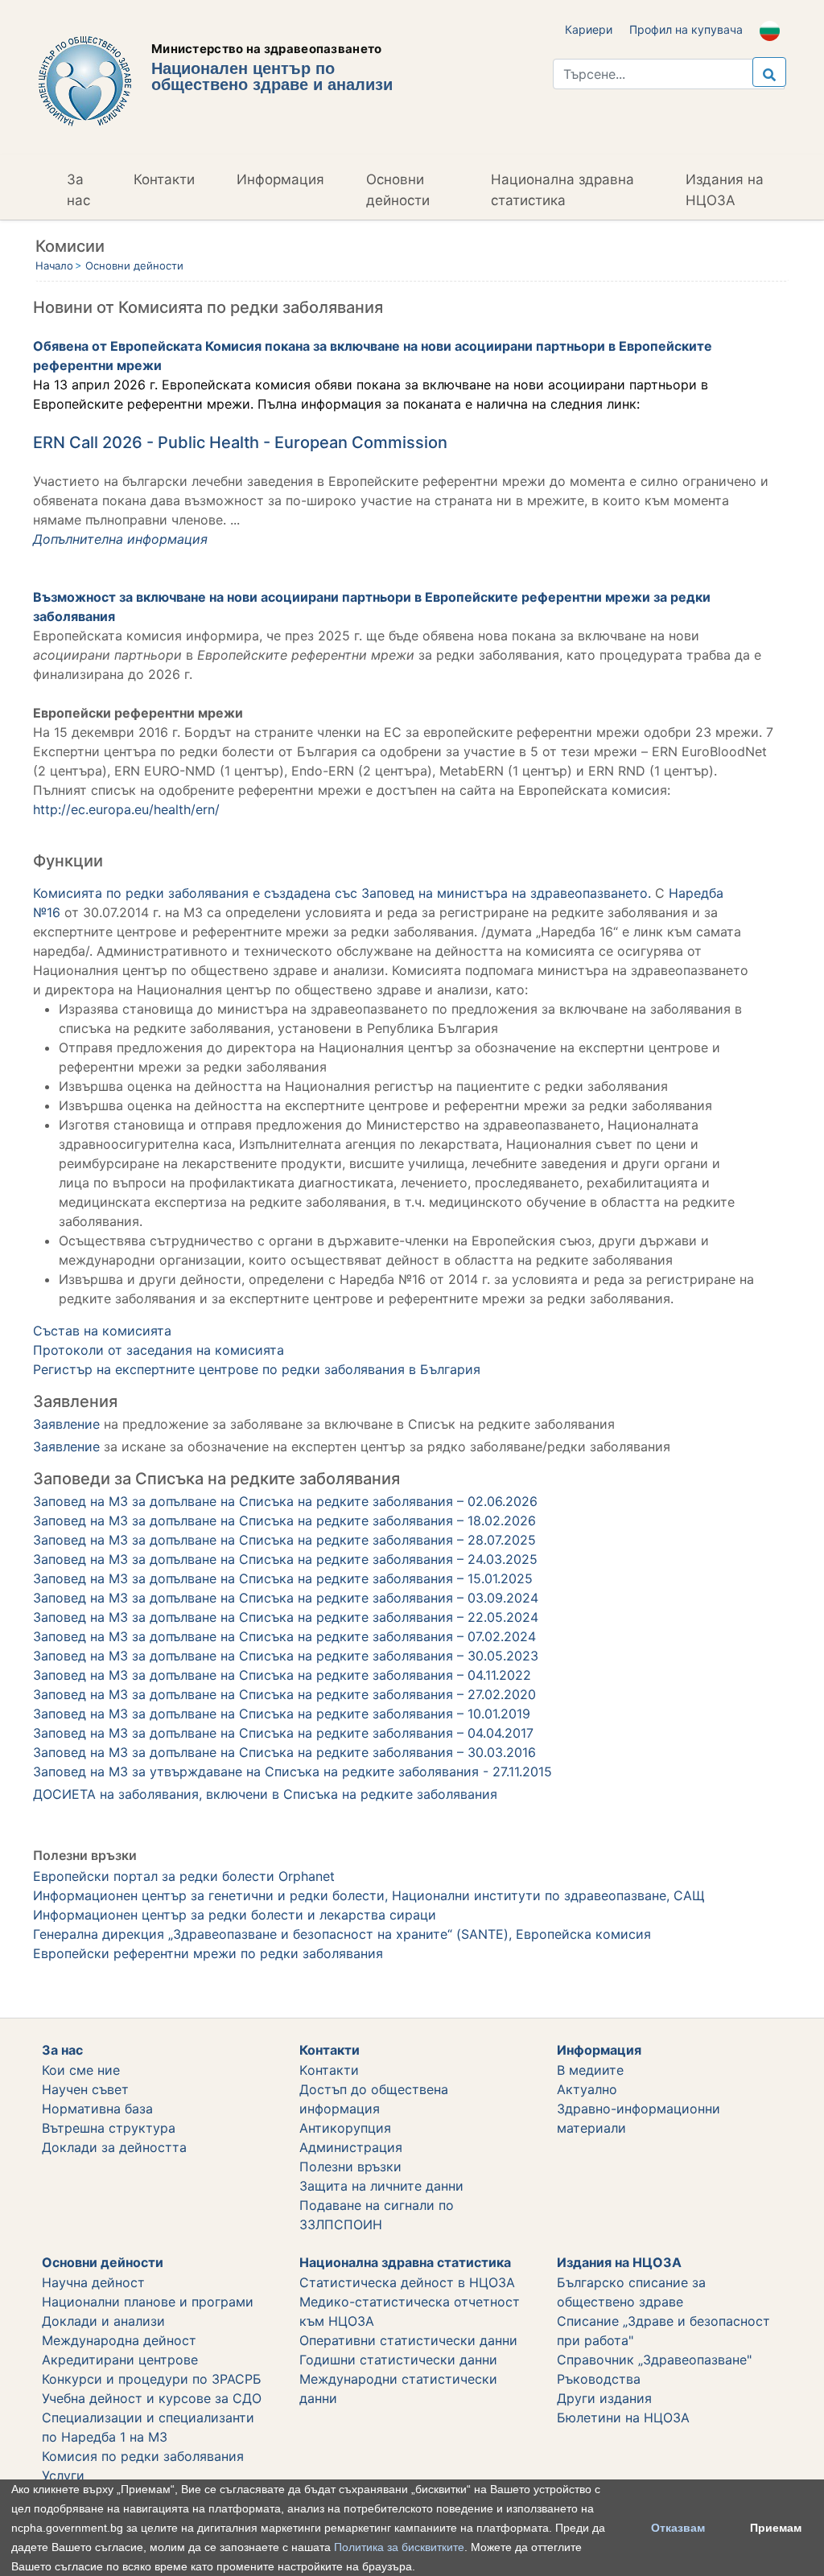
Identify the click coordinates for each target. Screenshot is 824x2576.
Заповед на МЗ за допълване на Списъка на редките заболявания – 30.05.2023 (286, 1656)
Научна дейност (93, 2282)
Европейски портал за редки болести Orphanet (184, 1876)
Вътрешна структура (109, 2128)
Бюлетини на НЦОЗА (623, 2418)
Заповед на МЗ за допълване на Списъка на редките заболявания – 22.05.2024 (286, 1617)
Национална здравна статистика (562, 190)
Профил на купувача (686, 29)
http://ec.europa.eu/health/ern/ (126, 809)
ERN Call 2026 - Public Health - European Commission (240, 442)
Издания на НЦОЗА (725, 190)
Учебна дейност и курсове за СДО (152, 2398)
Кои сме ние (81, 2070)
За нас (78, 190)
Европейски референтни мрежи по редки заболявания (208, 1953)
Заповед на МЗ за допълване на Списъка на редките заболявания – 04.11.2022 (282, 1675)
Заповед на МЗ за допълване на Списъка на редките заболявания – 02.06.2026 (285, 1501)
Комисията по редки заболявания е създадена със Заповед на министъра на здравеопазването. (342, 893)
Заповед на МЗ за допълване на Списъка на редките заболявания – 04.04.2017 (283, 1733)
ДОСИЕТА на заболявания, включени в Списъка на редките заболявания (265, 1794)
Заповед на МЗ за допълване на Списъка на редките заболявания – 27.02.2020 (284, 1694)
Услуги (63, 2475)
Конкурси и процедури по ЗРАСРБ (152, 2379)
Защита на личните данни (381, 2186)
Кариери (589, 29)
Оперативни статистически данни (408, 2340)
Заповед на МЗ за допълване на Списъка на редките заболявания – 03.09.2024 (286, 1598)
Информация (280, 179)
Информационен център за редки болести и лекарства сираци (235, 1915)
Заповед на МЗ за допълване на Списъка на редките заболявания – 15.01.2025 (283, 1578)
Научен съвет (85, 2089)
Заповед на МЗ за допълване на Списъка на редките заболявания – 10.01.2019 (282, 1714)
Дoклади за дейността (114, 2147)
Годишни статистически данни (398, 2360)
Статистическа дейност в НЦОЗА (407, 2282)
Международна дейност (119, 2340)
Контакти (164, 179)
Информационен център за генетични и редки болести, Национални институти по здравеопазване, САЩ (369, 1895)
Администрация (351, 2147)
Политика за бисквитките (399, 2547)
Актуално (587, 2089)
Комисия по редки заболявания (143, 2456)
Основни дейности (398, 190)
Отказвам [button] (678, 2528)
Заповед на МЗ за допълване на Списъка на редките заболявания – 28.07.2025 (284, 1540)
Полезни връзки (350, 2167)
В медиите (590, 2070)
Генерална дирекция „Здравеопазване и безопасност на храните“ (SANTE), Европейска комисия (342, 1934)
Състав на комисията (102, 1331)
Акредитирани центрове (120, 2360)
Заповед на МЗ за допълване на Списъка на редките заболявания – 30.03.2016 (284, 1752)
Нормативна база (97, 2109)
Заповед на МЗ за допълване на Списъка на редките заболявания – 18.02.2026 (284, 1520)
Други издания (604, 2398)
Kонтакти (329, 2070)
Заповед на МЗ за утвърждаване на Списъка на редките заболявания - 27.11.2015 (293, 1772)
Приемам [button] (776, 2528)
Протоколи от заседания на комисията (159, 1350)
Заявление (68, 1424)
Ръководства (599, 2379)
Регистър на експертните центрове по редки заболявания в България (257, 1369)
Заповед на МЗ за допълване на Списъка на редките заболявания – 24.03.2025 (285, 1559)
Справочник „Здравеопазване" (654, 2360)
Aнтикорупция (345, 2128)
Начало (54, 265)
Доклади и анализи (103, 2321)
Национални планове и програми (148, 2302)
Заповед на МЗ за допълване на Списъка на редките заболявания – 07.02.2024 (284, 1636)
